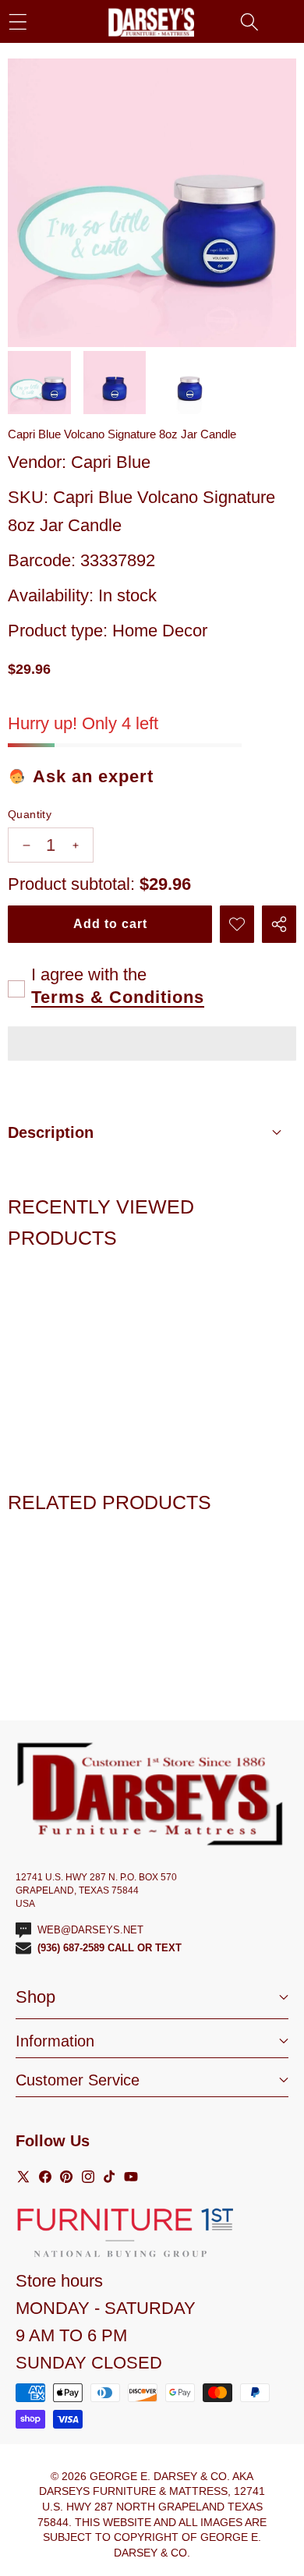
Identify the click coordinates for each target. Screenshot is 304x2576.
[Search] (249, 21)
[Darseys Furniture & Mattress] (151, 22)
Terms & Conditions (118, 997)
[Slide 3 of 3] (190, 383)
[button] (152, 1046)
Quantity (30, 814)
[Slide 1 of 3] (39, 383)
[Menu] (18, 21)
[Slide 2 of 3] (115, 383)
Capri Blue (111, 462)
